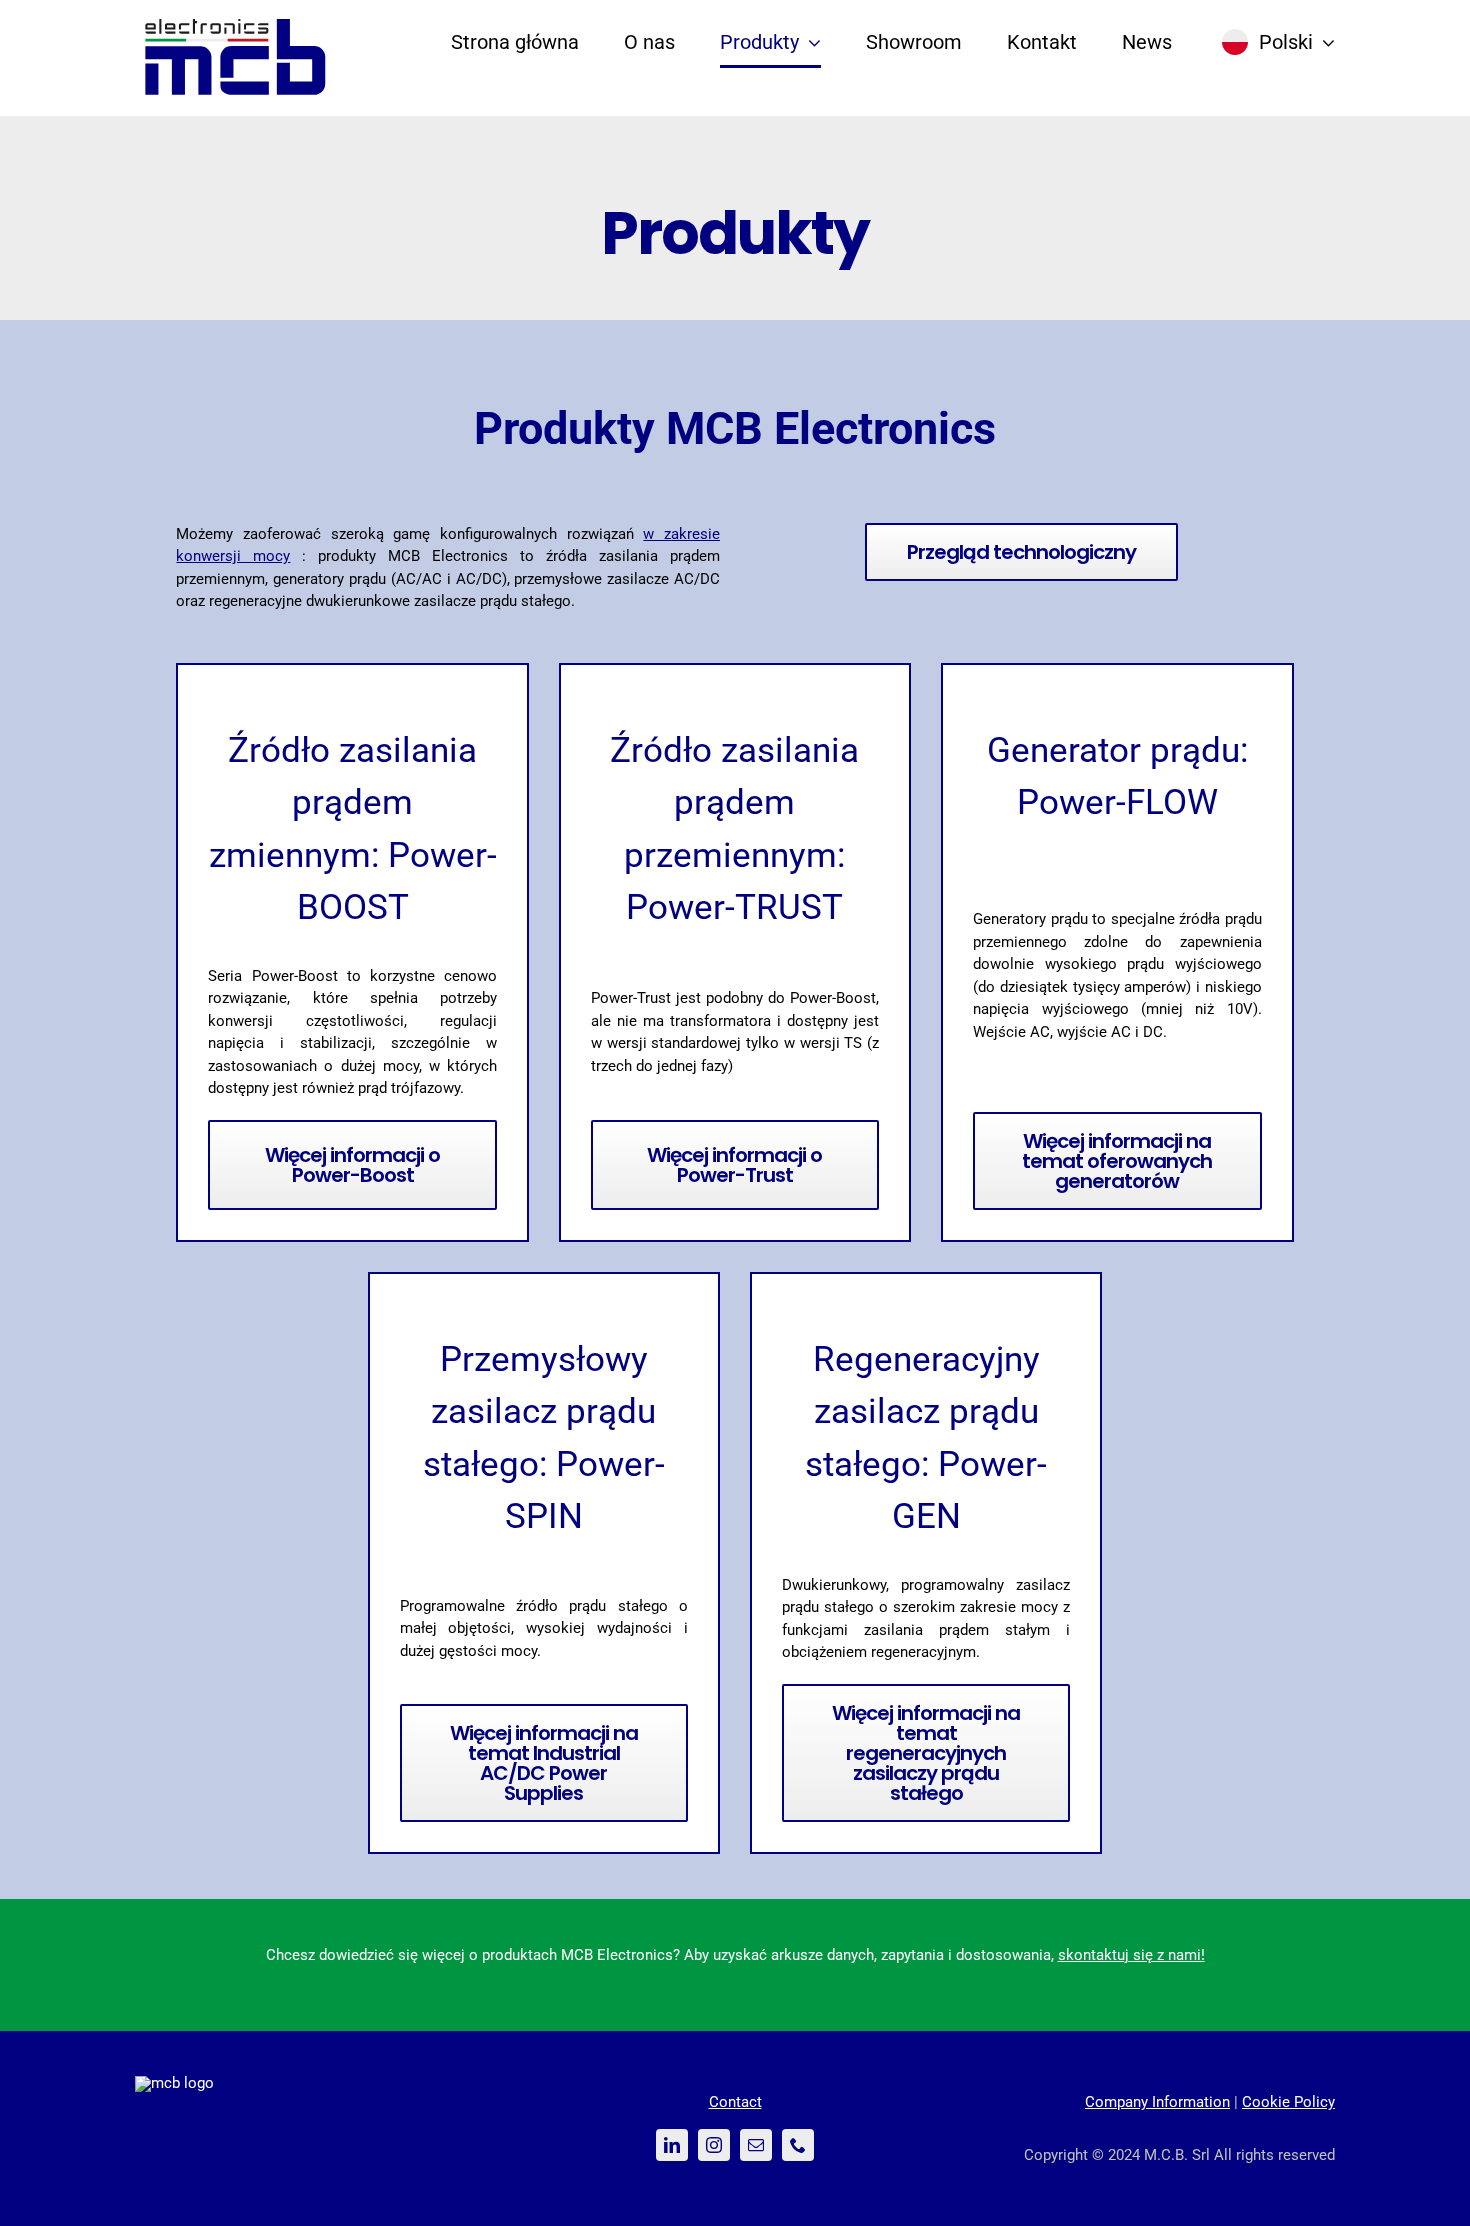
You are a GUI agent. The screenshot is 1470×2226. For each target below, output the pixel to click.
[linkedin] (672, 2145)
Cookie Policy (1288, 2102)
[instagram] (714, 2145)
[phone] (798, 2145)
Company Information (1157, 2102)
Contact (735, 2102)
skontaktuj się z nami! (1131, 1955)
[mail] (756, 2145)
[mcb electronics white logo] (174, 2083)
